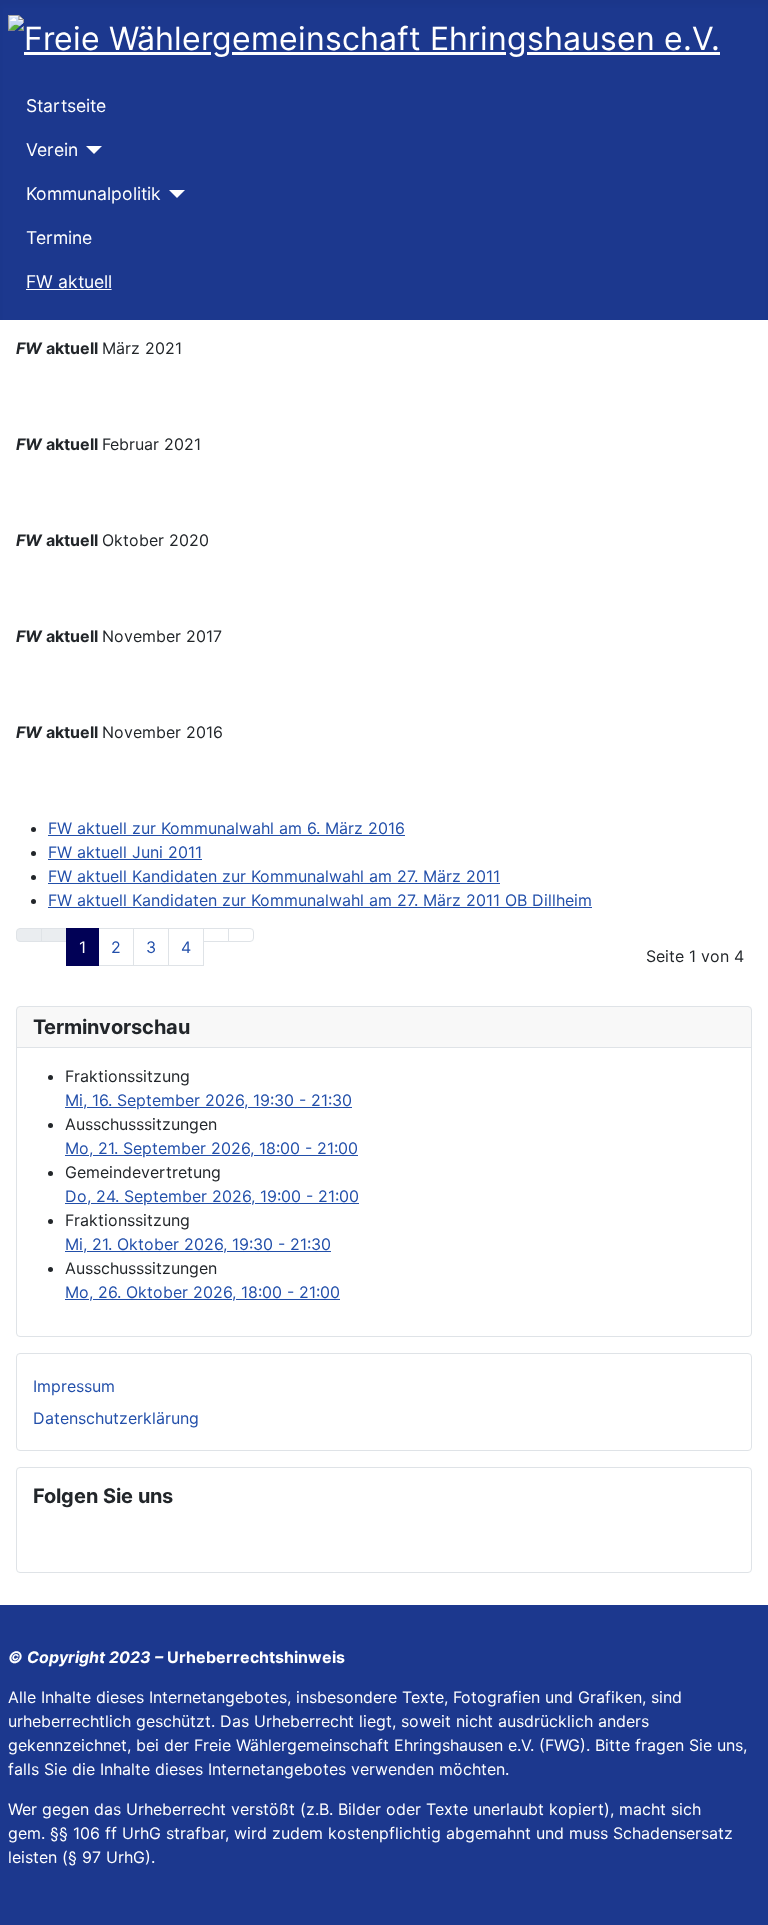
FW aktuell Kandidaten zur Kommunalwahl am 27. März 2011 (274, 876)
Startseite (66, 105)
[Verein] (90, 150)
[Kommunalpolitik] (173, 194)
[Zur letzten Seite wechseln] (241, 935)
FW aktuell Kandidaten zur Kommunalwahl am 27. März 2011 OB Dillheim (320, 900)
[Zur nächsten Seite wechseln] (216, 935)
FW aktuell (69, 281)
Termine (59, 237)
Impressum (74, 1386)
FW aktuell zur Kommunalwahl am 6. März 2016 (226, 828)
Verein (52, 149)
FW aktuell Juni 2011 (125, 852)
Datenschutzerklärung (116, 1418)
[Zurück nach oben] (743, 1900)
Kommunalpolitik (93, 193)
